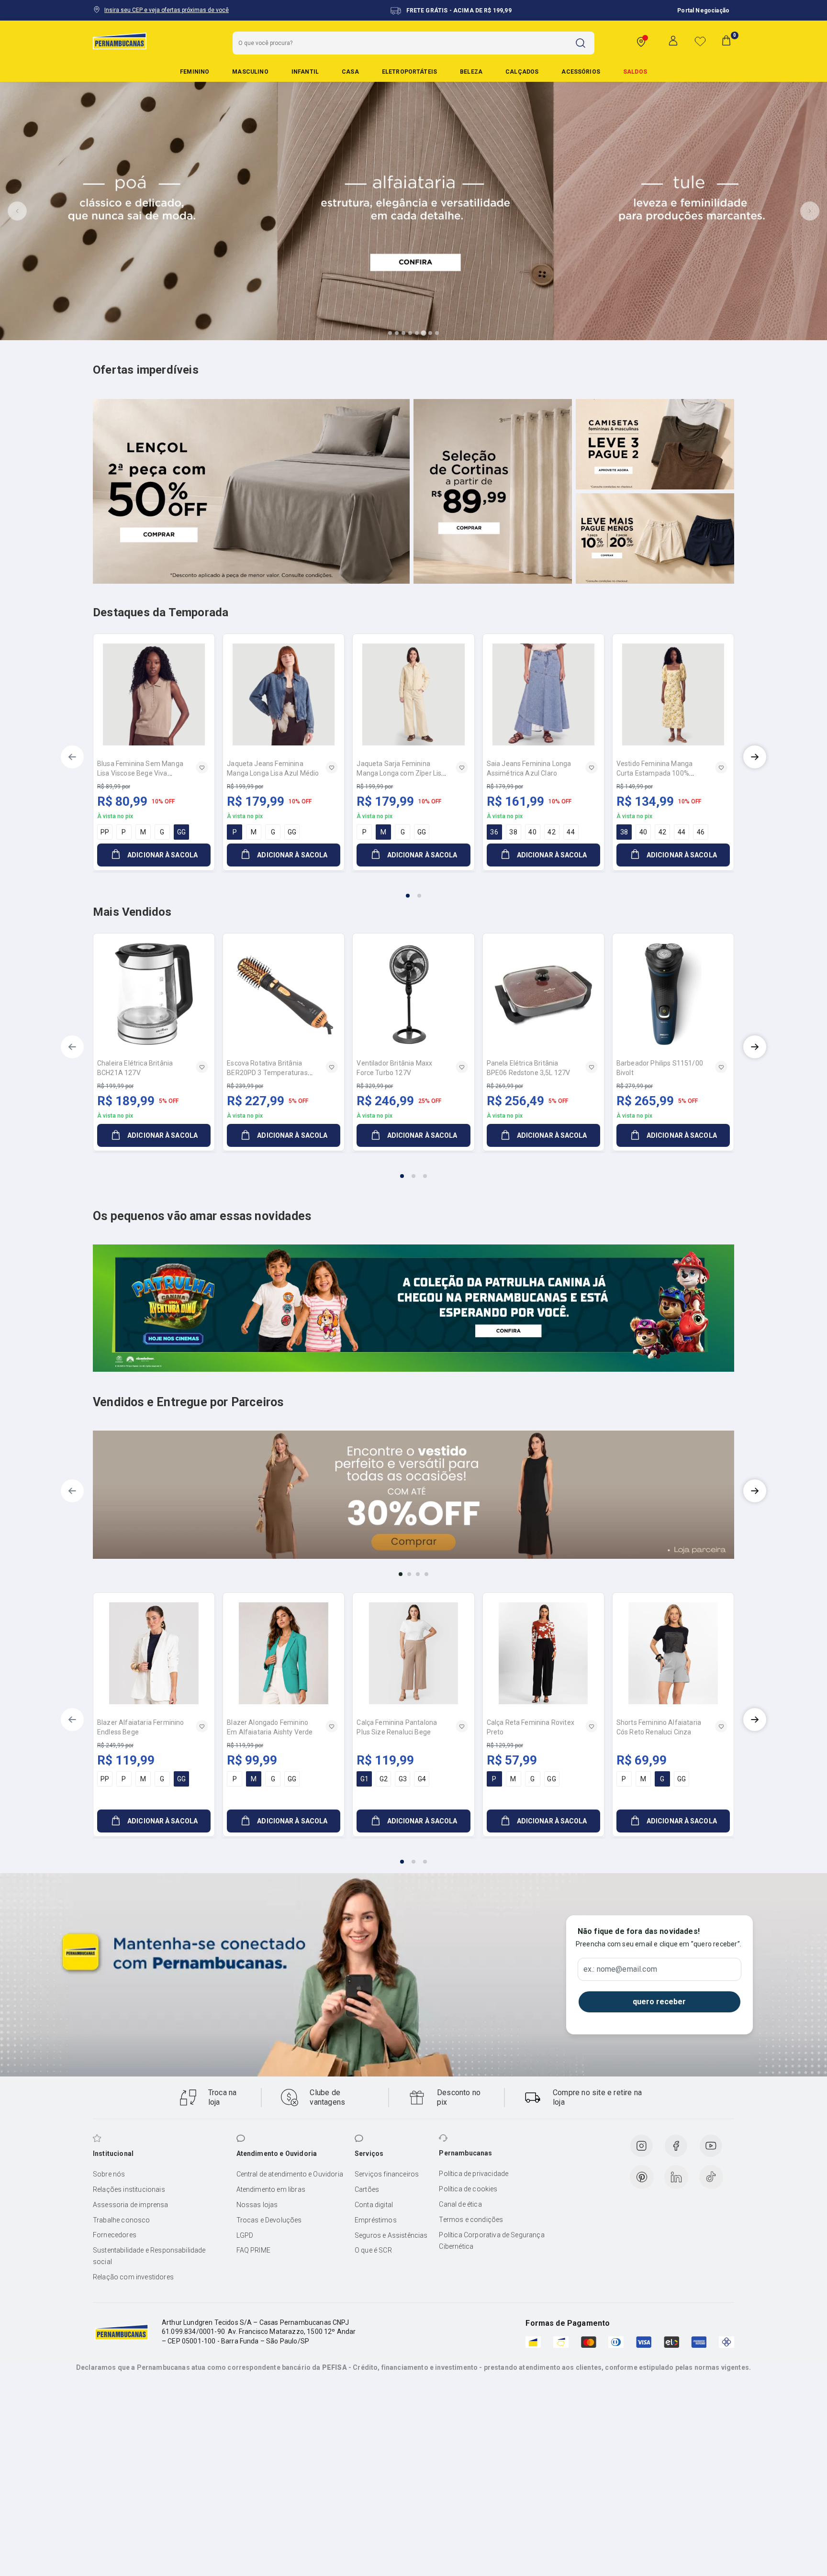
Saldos (635, 72)
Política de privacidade (474, 2174)
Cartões (367, 2189)
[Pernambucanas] (120, 41)
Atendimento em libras (271, 2189)
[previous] (72, 757)
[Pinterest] (642, 2177)
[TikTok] (711, 2177)
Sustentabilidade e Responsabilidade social (149, 2256)
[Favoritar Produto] (202, 767)
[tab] (390, 333)
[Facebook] (676, 2146)
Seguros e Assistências (391, 2235)
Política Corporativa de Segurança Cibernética (492, 2241)
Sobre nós (109, 2174)
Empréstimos (376, 2220)
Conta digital (374, 2205)
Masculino (250, 72)
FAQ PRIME (253, 2250)
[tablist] (413, 890)
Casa (350, 72)
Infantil (305, 72)
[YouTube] (711, 2146)
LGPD (245, 2235)
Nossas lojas (257, 2205)
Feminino (195, 72)
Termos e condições (471, 2220)
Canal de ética (460, 2204)
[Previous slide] (17, 211)
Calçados (522, 72)
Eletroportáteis (409, 72)
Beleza (471, 72)
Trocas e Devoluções (269, 2220)
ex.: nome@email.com (620, 1969)
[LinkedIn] (676, 2177)
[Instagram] (641, 2146)
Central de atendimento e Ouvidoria (290, 2174)
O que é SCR (373, 2250)
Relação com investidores (133, 2277)
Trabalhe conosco (122, 2220)
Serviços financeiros (387, 2174)
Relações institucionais (129, 2189)
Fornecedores (115, 2235)
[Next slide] (810, 211)
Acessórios (581, 72)
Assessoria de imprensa (131, 2205)
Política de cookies (468, 2189)
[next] (755, 757)
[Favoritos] (700, 41)
